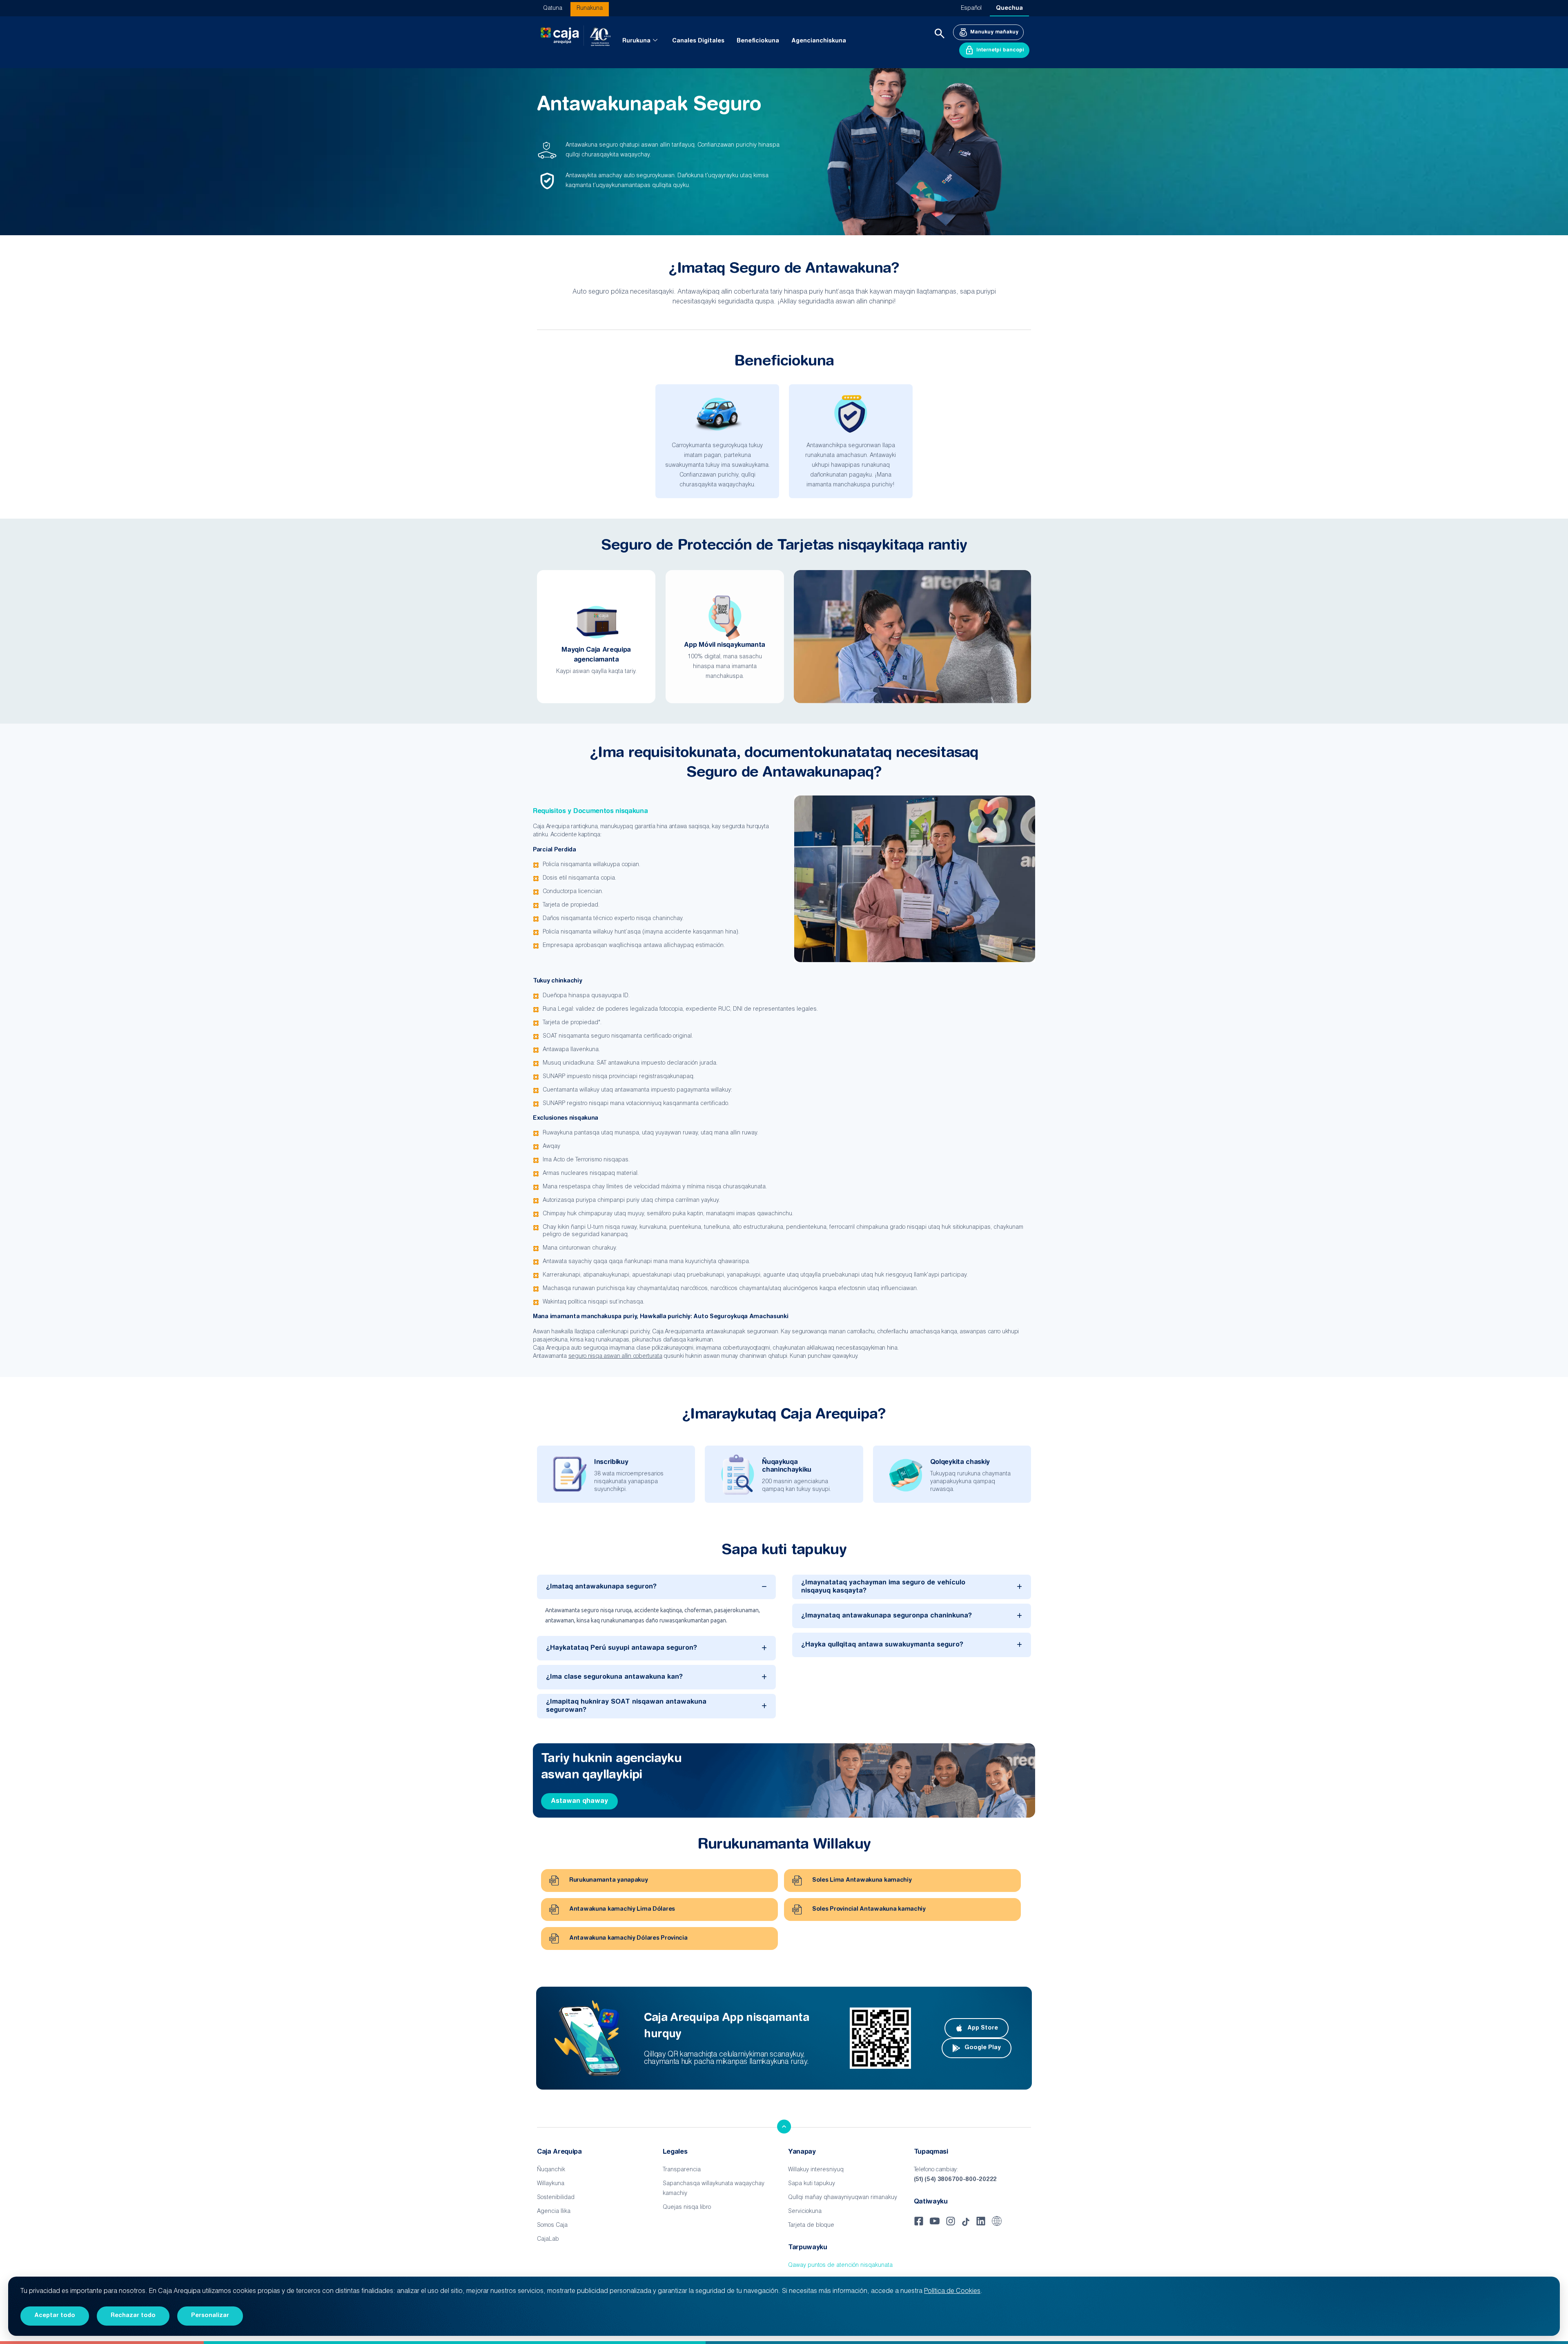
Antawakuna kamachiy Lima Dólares (622, 1910)
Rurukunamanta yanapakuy (609, 1881)
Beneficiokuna (758, 41)
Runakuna (590, 9)
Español (971, 9)
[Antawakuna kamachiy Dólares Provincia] (554, 1938)
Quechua (1009, 9)
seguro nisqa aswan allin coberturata (615, 1357)
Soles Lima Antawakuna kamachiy (862, 1881)
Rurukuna (636, 41)
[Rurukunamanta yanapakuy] (554, 1881)
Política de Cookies (952, 2292)
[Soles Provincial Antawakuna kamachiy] (797, 1910)
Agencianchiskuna (819, 41)
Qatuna (553, 9)
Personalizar (210, 2316)
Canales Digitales (698, 41)
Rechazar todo (133, 2316)
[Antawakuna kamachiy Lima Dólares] (554, 1910)
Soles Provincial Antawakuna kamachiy (869, 1910)
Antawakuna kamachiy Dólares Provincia (628, 1938)
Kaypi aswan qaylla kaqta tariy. (596, 672)
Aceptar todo (55, 2316)
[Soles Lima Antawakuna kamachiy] (797, 1881)
